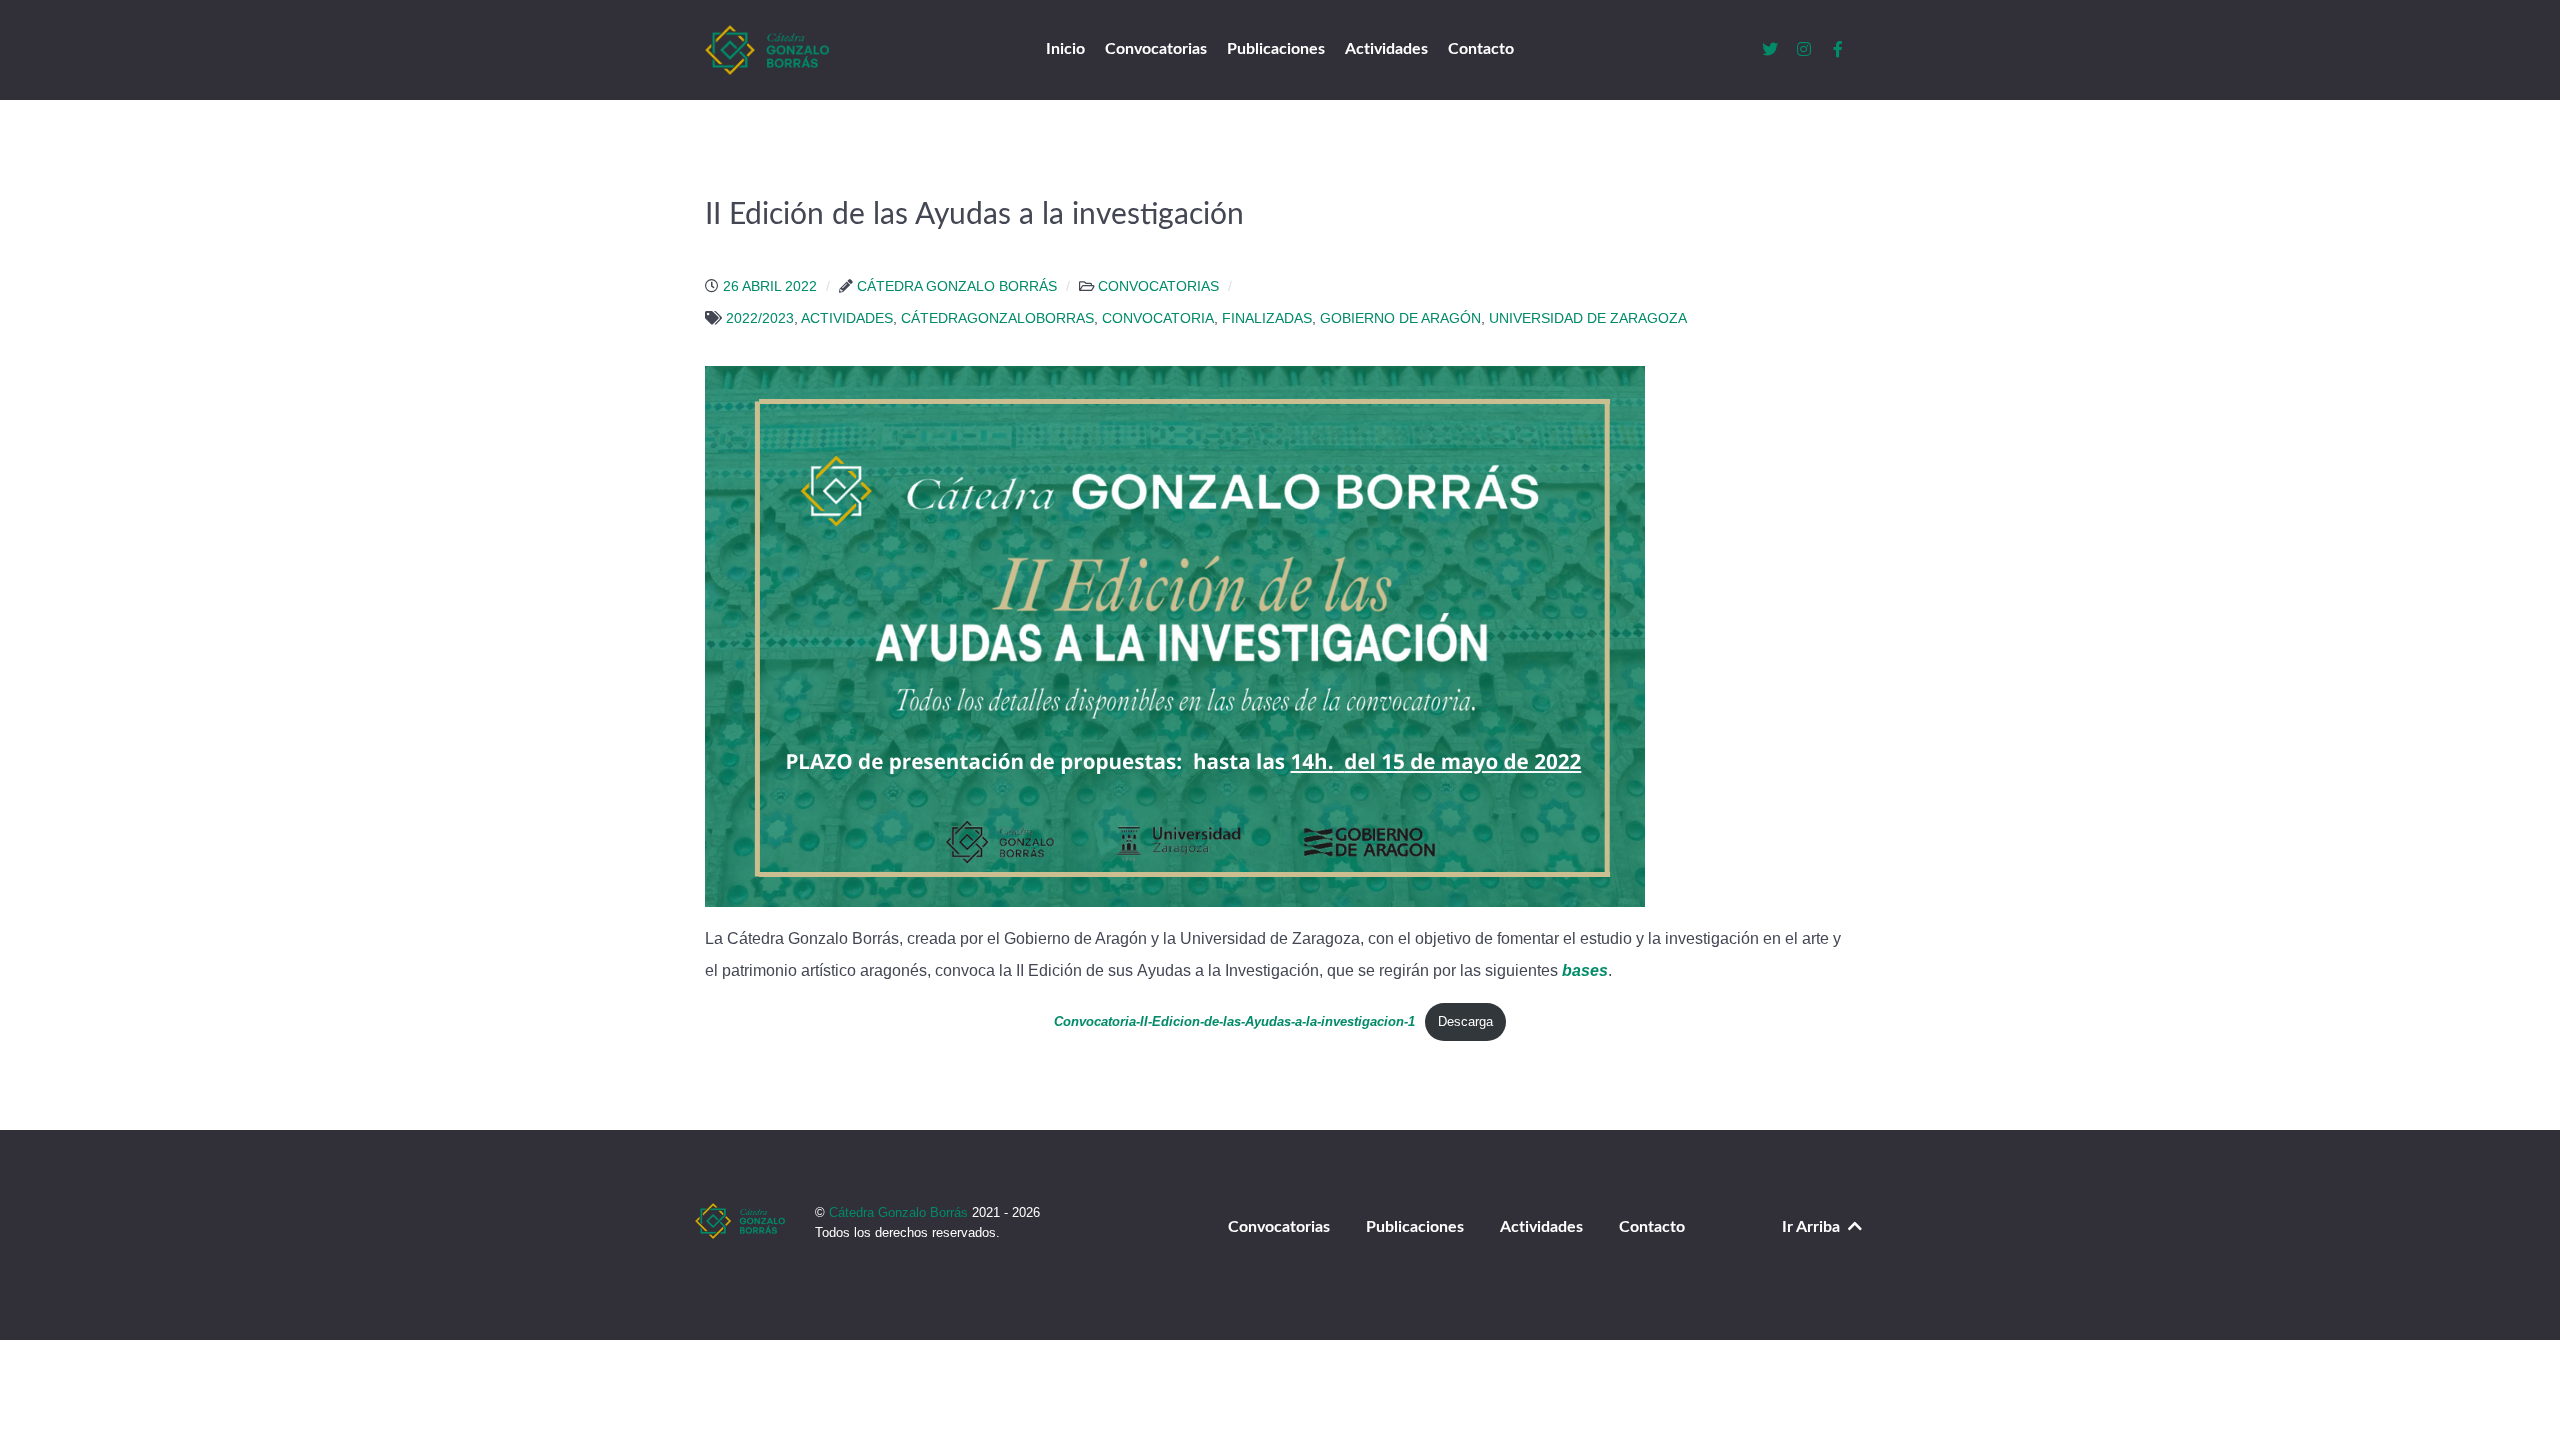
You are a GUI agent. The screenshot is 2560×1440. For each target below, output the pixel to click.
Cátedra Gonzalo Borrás (900, 1212)
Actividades (1541, 1227)
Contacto (1652, 1227)
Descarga (1465, 1021)
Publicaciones (1415, 1227)
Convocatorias (1279, 1227)
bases (1585, 970)
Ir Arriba (1813, 1227)
